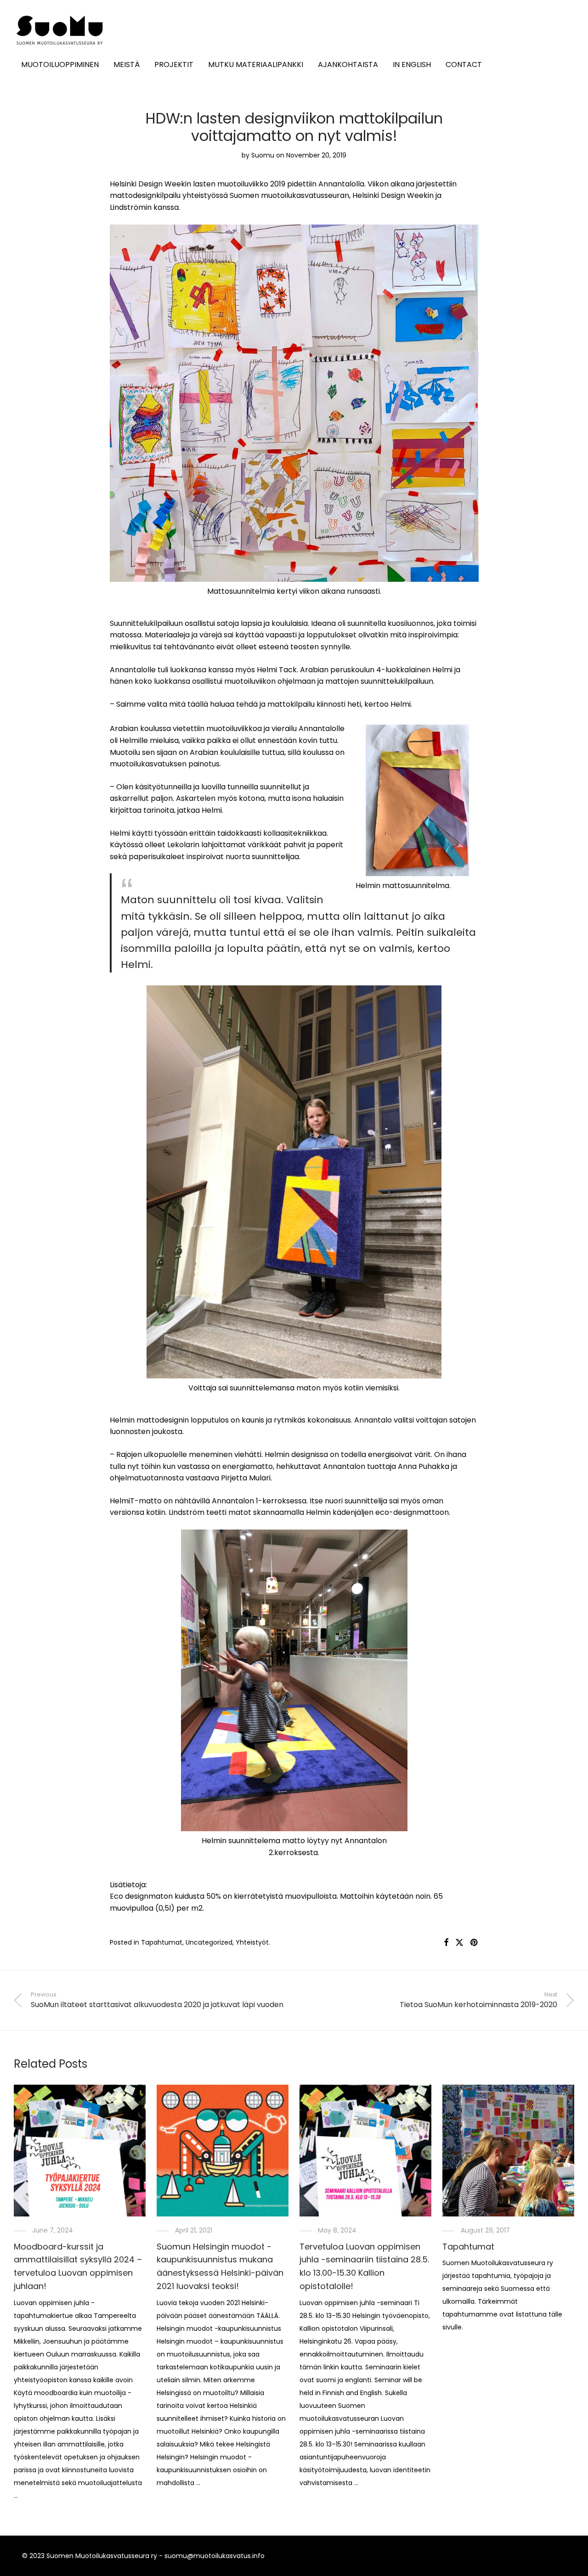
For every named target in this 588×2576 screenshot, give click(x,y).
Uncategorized (209, 1942)
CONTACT (464, 65)
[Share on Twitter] (459, 1943)
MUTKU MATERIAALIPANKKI (256, 65)
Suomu (263, 155)
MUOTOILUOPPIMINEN (60, 65)
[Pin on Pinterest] (475, 1943)
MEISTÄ (127, 65)
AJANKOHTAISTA (348, 65)
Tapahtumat (162, 1942)
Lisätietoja (128, 1885)
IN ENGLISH (412, 65)
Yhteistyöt (252, 1942)
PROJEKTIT (174, 65)
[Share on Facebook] (446, 1943)
